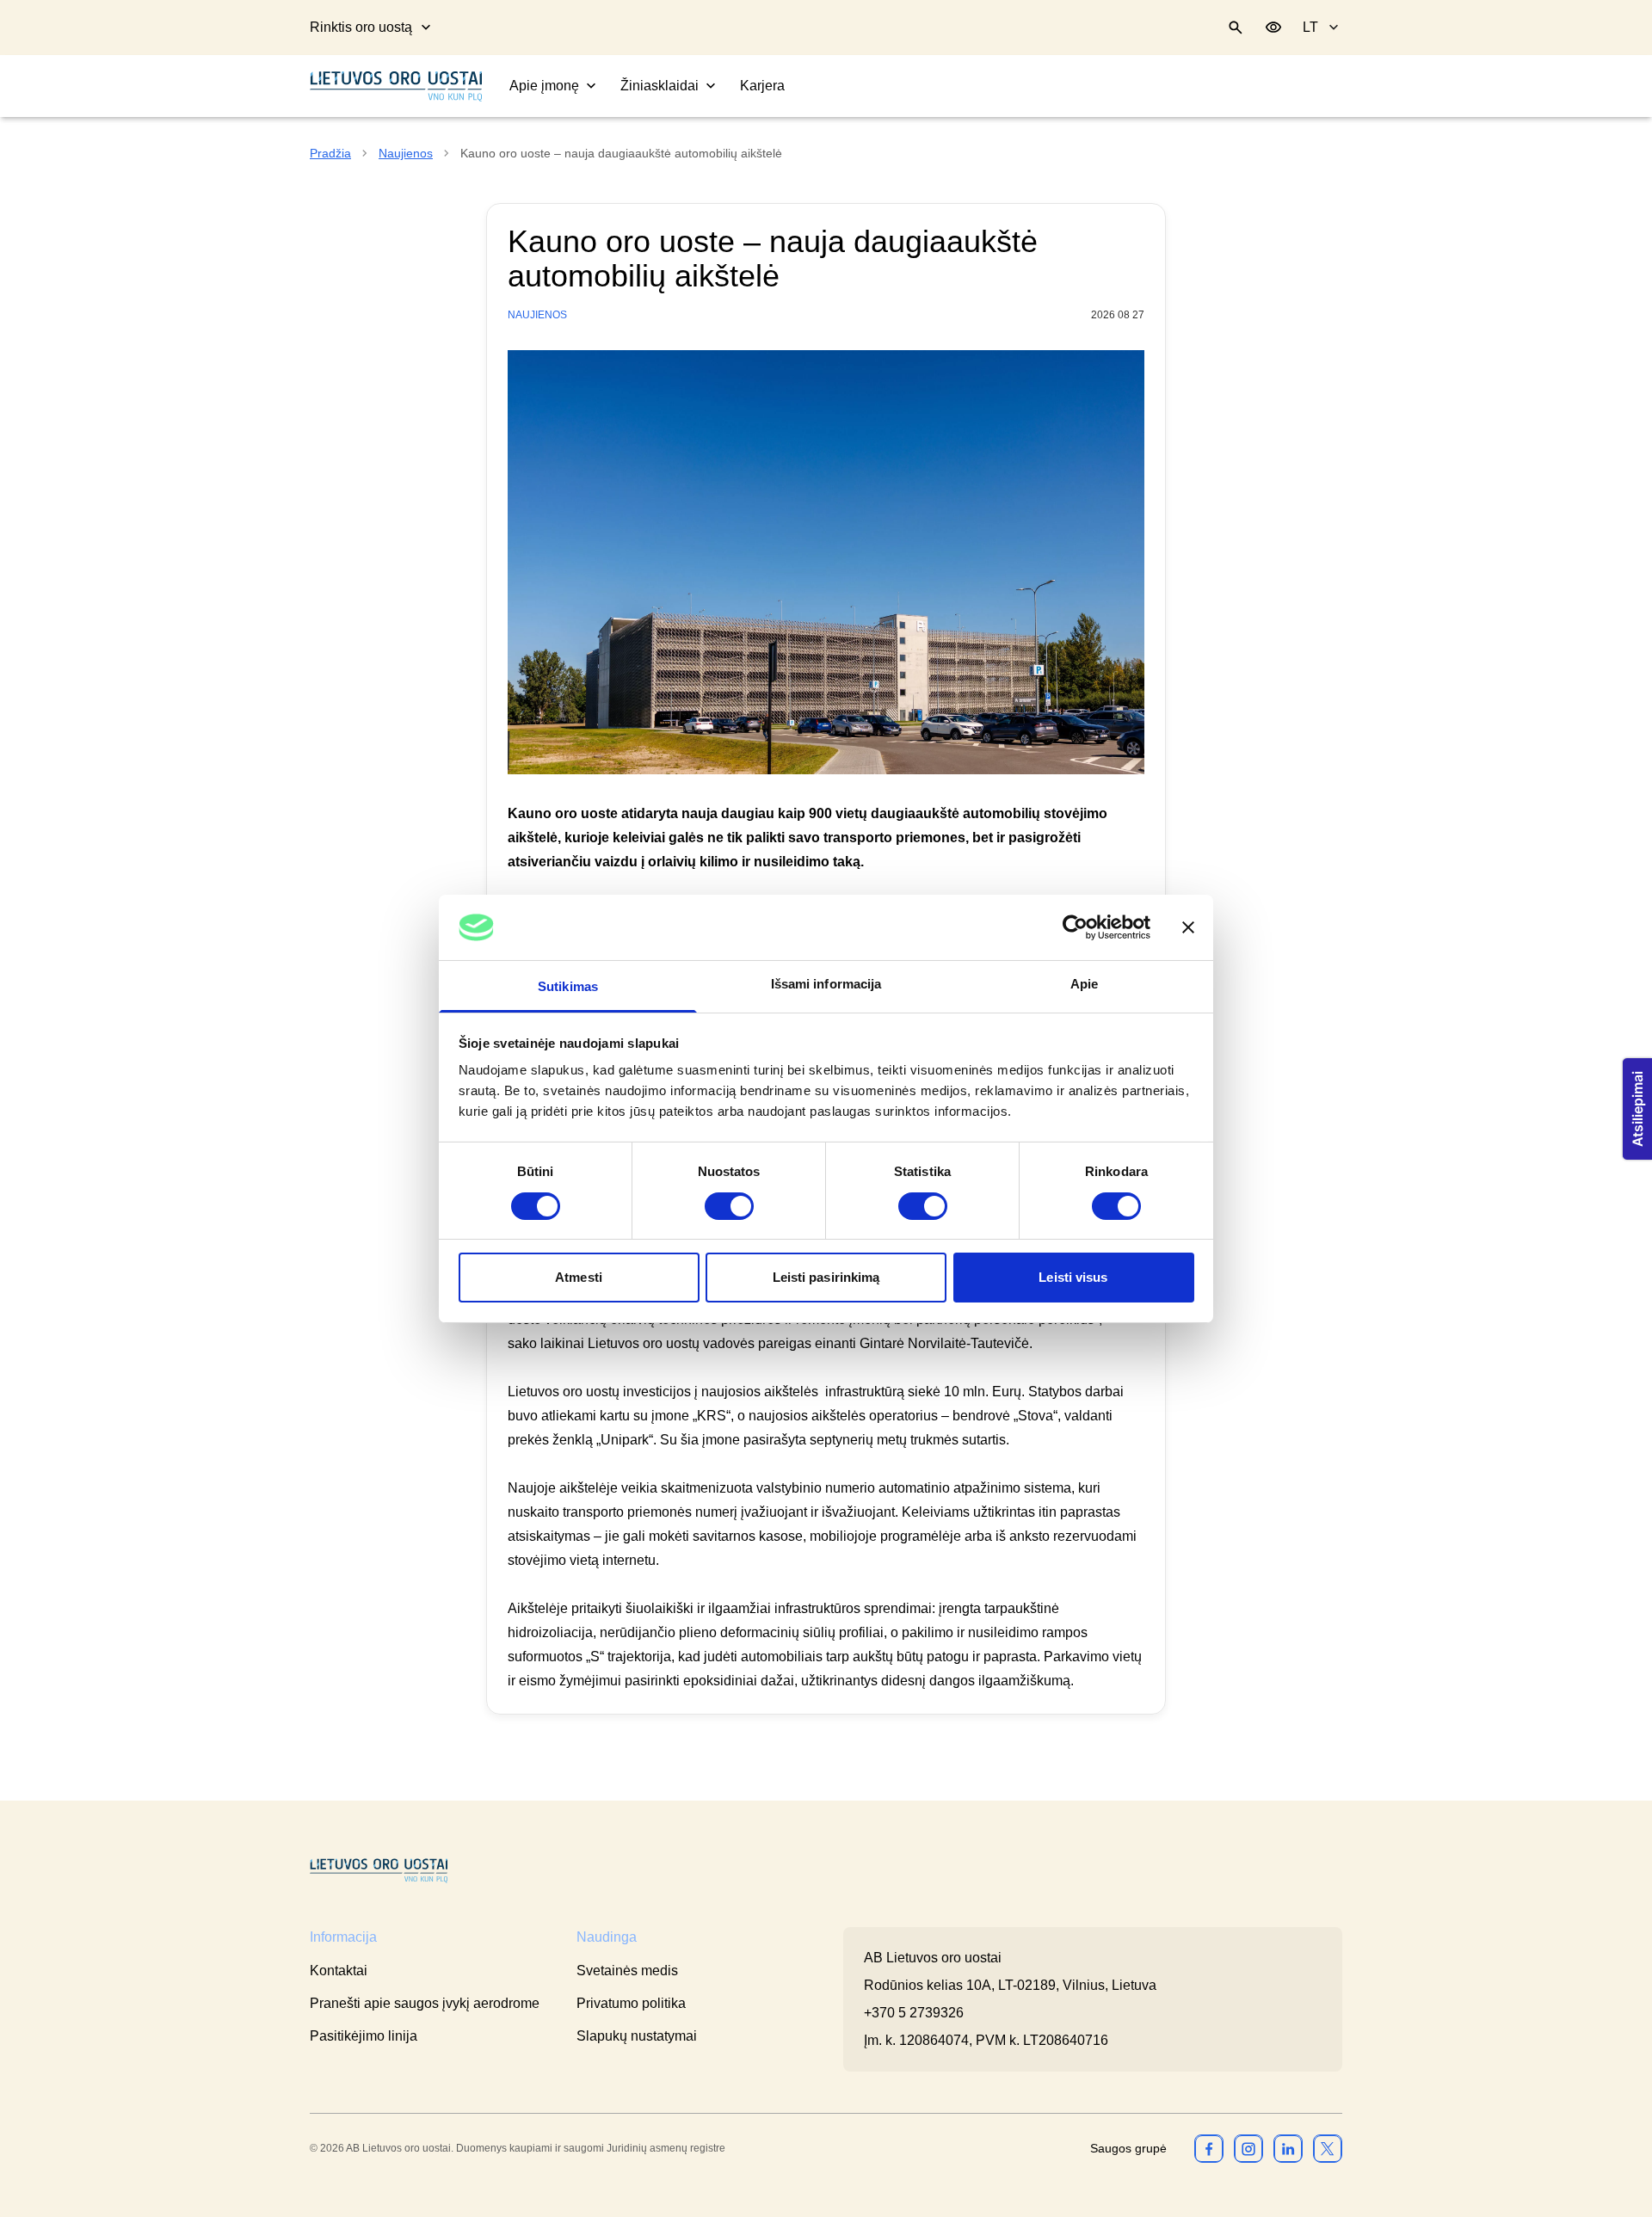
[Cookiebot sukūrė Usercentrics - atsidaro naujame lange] (1075, 927)
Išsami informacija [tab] (826, 984)
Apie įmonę (544, 86)
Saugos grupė (1128, 2148)
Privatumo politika (631, 2003)
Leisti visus (1073, 1277)
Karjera (762, 86)
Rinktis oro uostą (361, 27)
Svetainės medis (627, 1971)
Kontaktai (339, 1971)
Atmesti (579, 1277)
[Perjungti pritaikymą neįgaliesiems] (1273, 28)
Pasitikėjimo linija (364, 2036)
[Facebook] (1209, 2148)
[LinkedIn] (1288, 2148)
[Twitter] (1328, 2148)
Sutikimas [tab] (568, 986)
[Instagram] (1248, 2148)
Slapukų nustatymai (637, 2036)
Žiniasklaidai (660, 86)
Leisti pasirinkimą (826, 1277)
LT (1310, 27)
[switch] (729, 1206)
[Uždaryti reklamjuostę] (1188, 927)
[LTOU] (379, 1871)
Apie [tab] (1084, 984)
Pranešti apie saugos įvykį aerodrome (425, 2003)
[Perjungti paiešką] (1236, 28)
